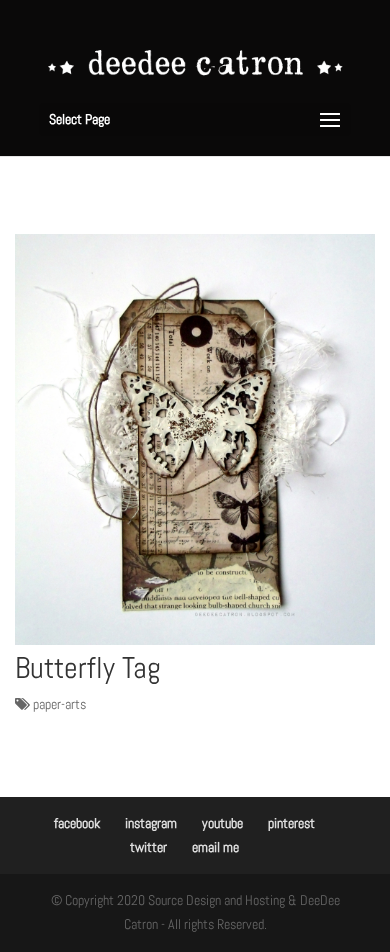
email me (215, 847)
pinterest (291, 823)
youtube (222, 823)
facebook (77, 823)
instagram (151, 823)
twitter (148, 847)
